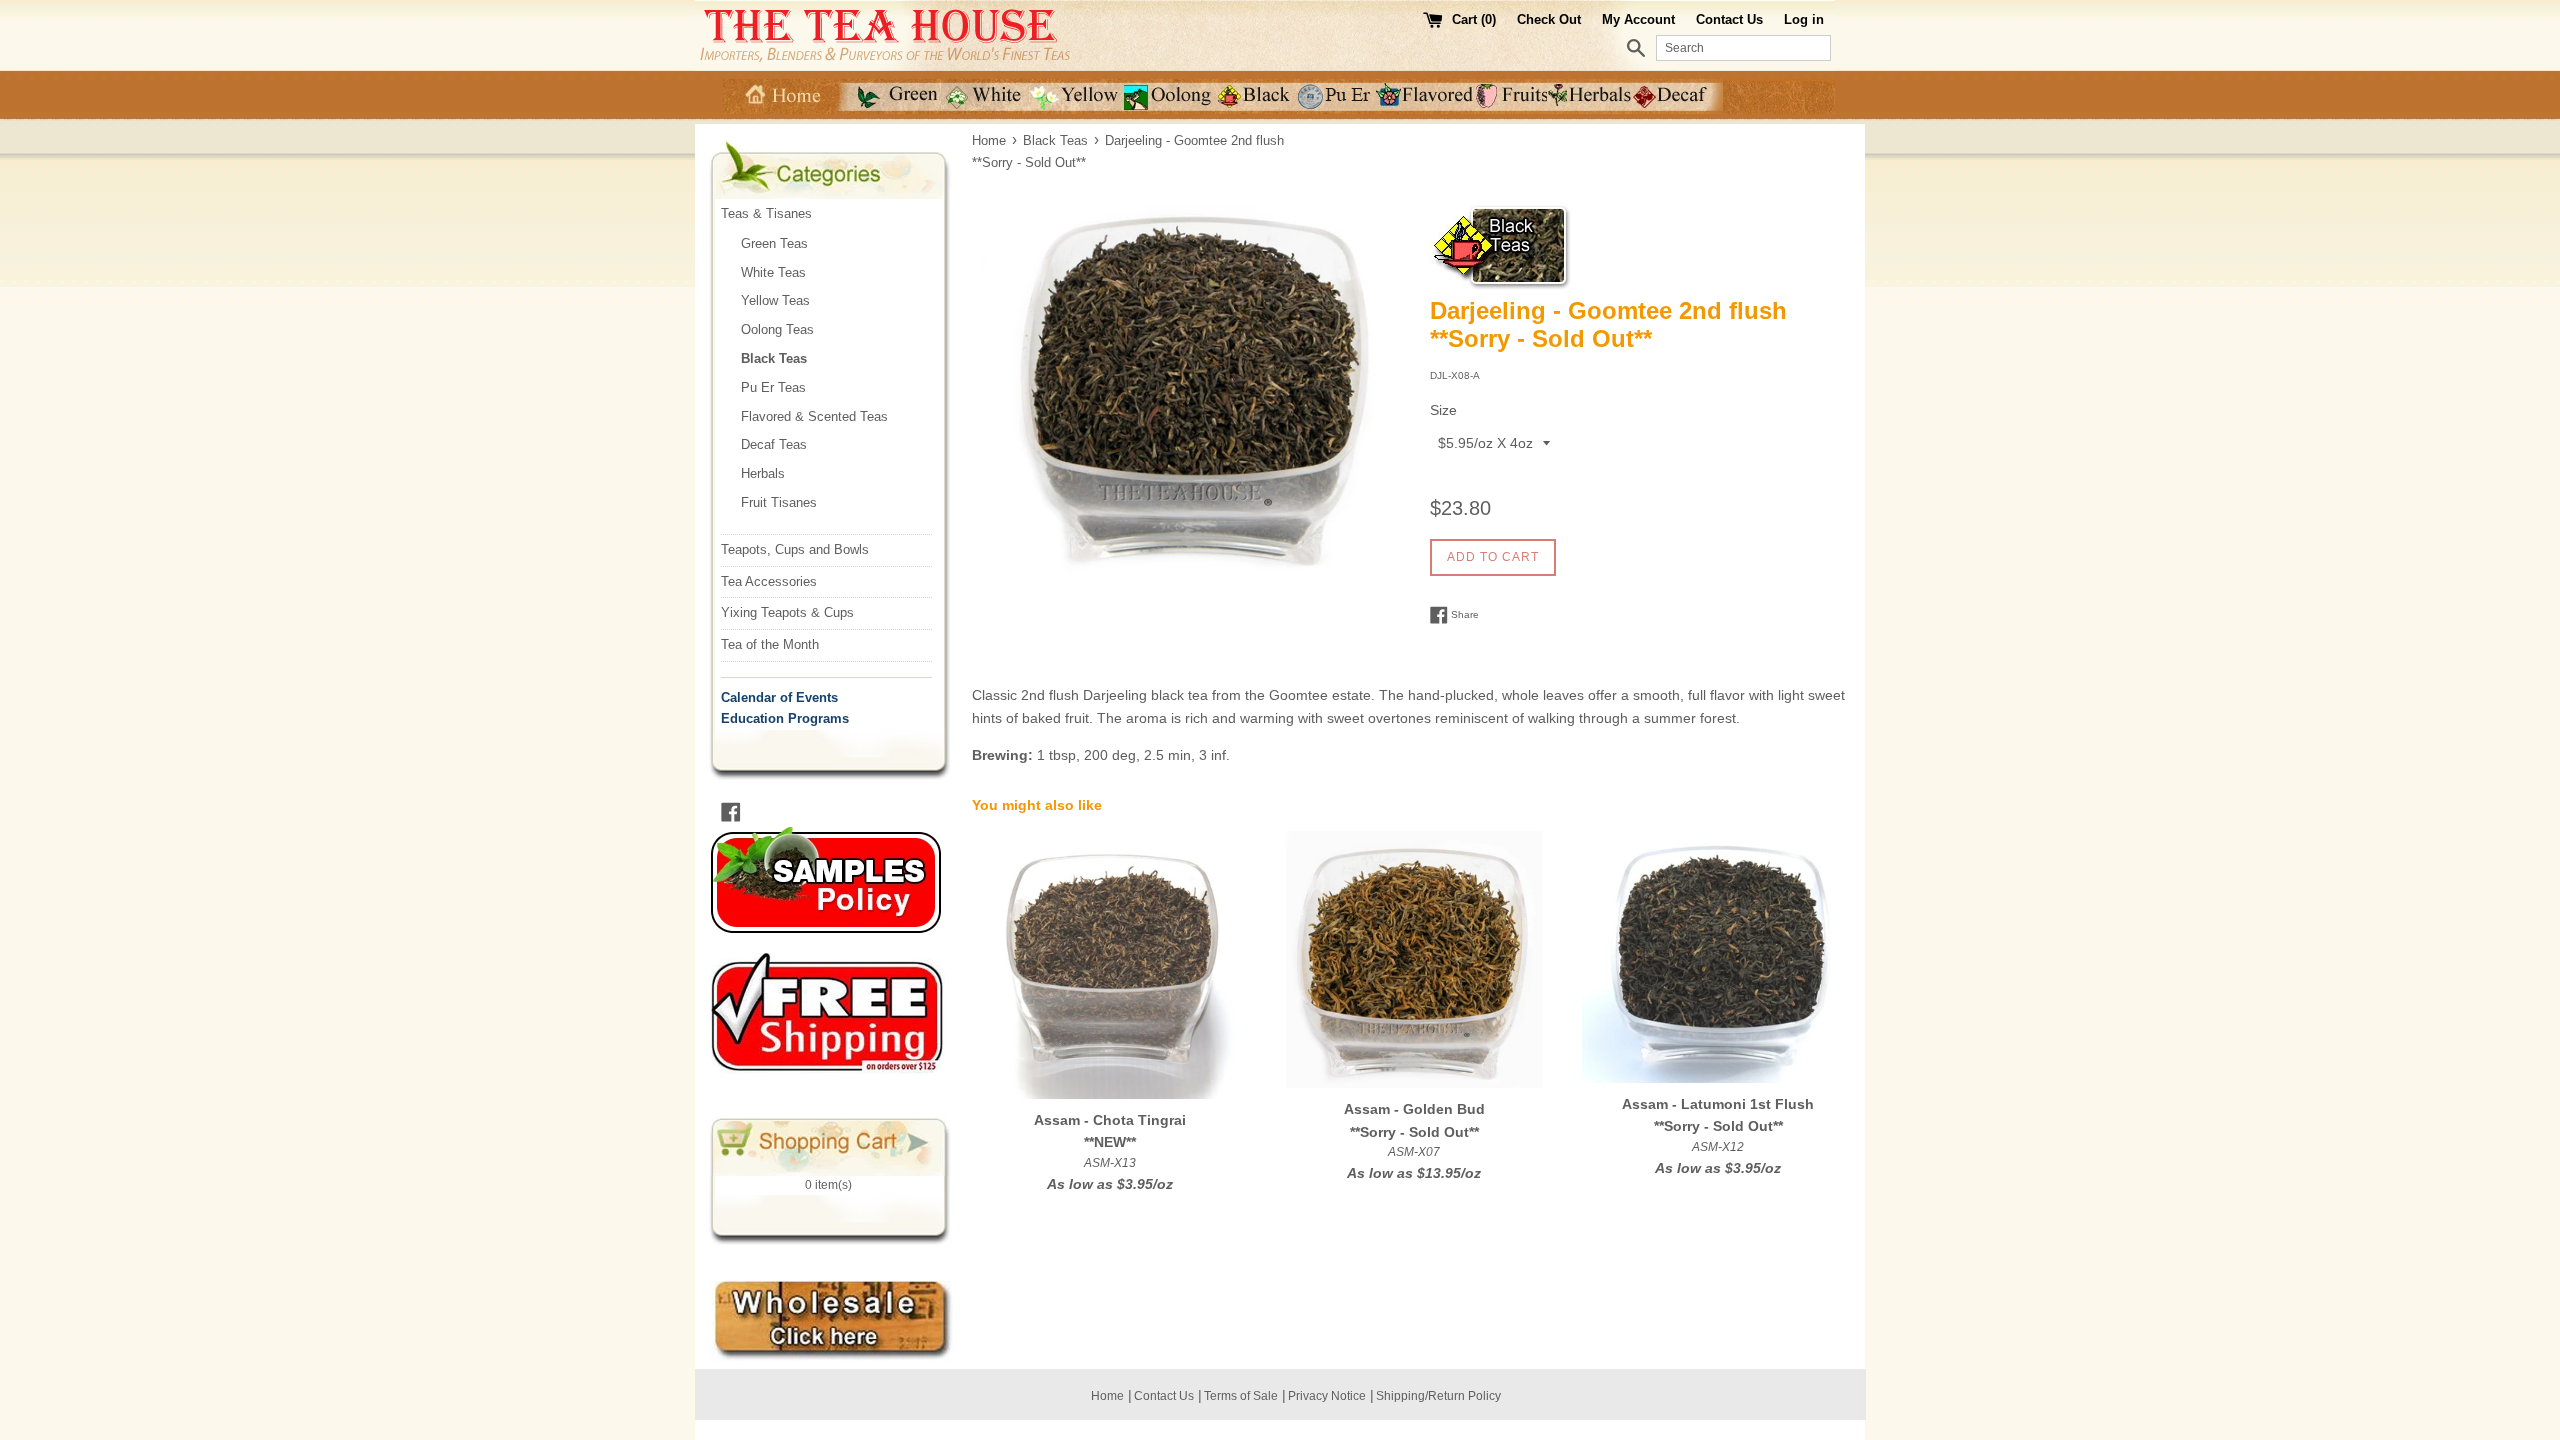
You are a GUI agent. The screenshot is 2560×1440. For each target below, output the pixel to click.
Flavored (1426, 96)
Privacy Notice (1327, 1396)
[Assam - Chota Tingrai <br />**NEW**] (1109, 965)
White (987, 96)
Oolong (1168, 96)
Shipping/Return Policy (1438, 1396)
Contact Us (1729, 19)
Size (1443, 410)
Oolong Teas (777, 329)
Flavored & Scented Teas (814, 416)
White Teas (773, 272)
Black (1254, 96)
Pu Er (1336, 96)
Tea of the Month (770, 644)
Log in (1804, 19)
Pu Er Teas (773, 387)
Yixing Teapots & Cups (787, 612)
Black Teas (774, 358)
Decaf (1677, 96)
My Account (1638, 19)
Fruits (1512, 96)
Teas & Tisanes (766, 213)
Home (781, 96)
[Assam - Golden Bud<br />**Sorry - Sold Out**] (1413, 959)
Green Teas (774, 243)
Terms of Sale (1241, 1396)
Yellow (1077, 96)
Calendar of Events (779, 697)
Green (890, 96)
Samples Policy (843, 880)
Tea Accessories (769, 581)
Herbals (1591, 96)
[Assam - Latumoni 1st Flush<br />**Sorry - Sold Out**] (1718, 957)
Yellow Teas (775, 300)
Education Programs (785, 718)
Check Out (1551, 19)
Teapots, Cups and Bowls (795, 549)
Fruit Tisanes (779, 502)
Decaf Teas (774, 444)
